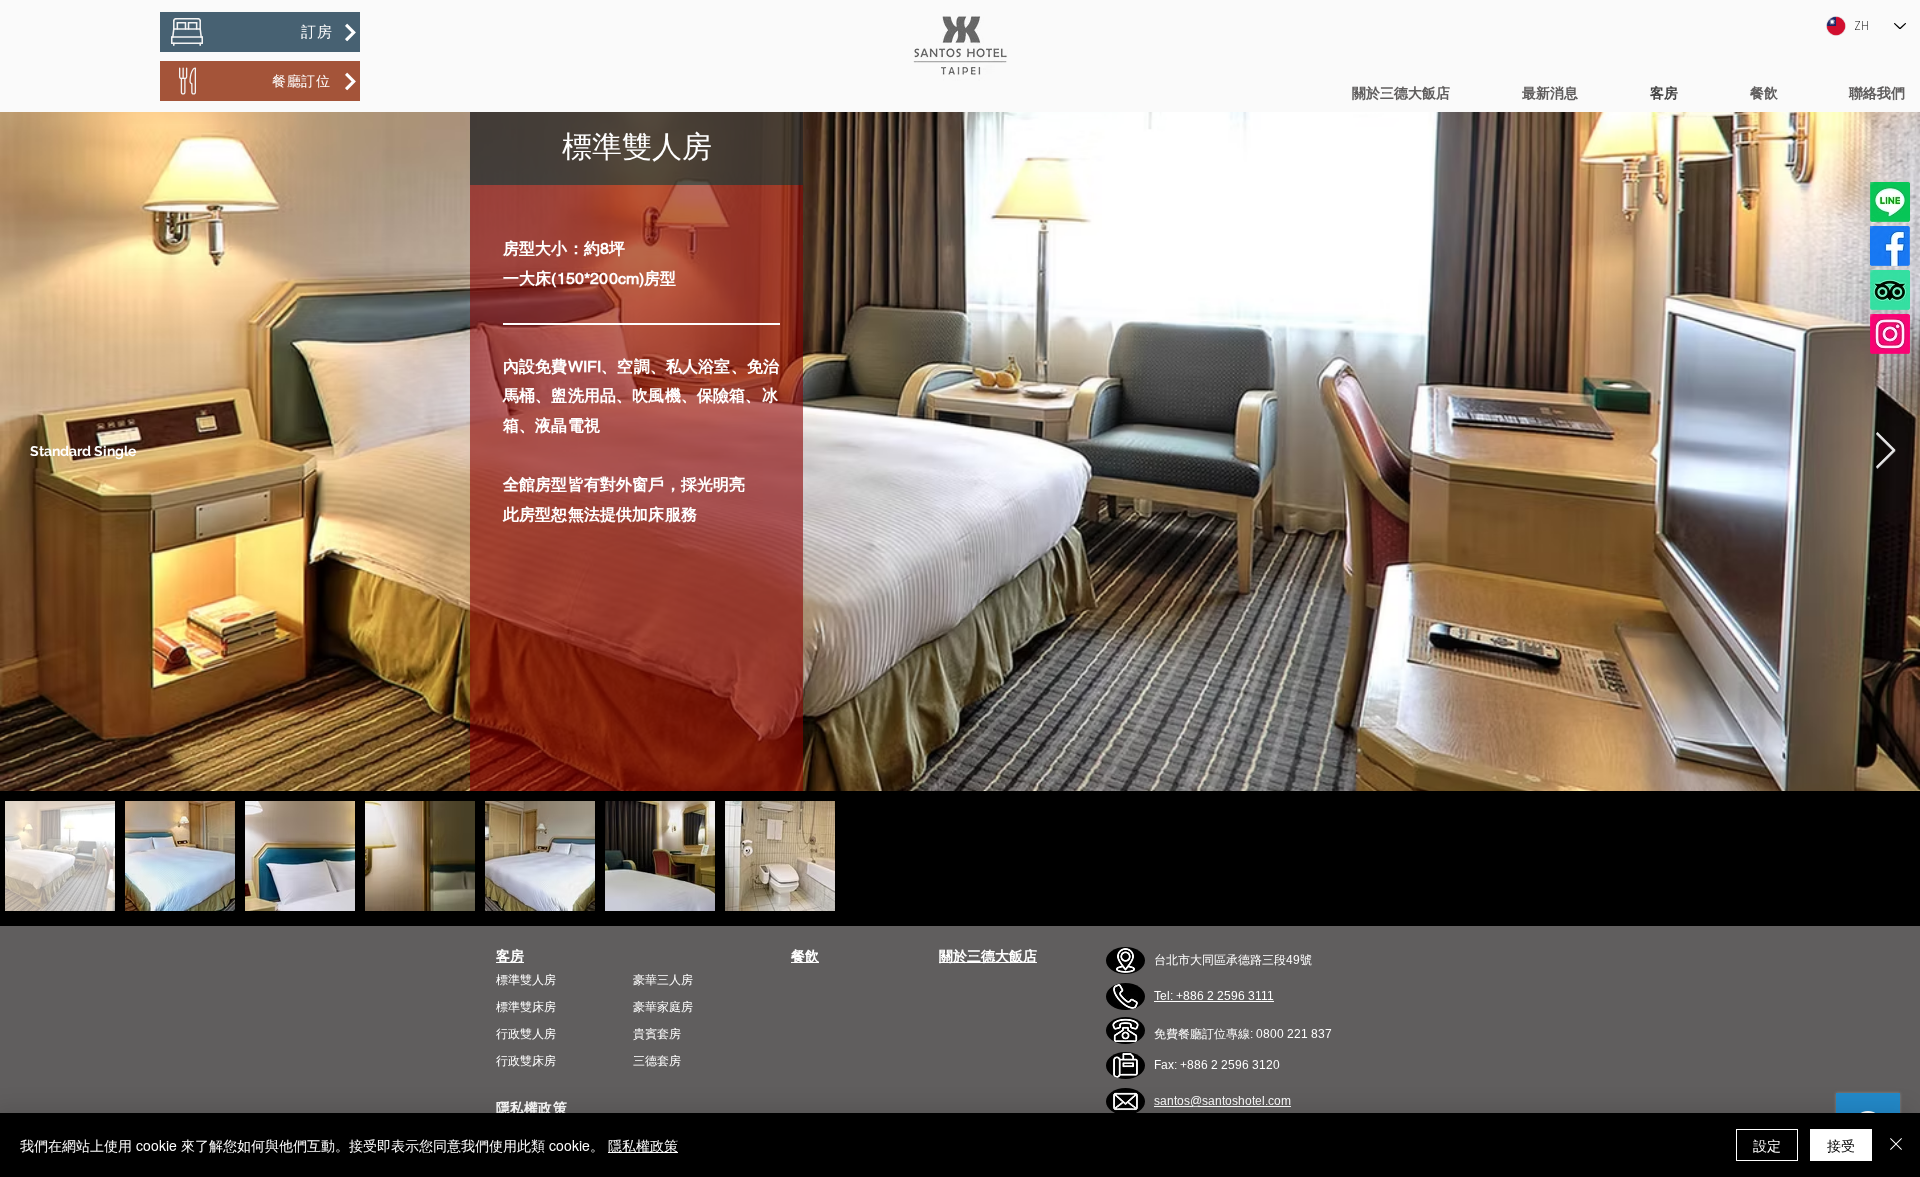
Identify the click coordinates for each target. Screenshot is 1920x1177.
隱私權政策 (643, 1145)
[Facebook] (1890, 246)
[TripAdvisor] (1890, 290)
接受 (1841, 1145)
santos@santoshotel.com (1222, 1101)
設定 (1767, 1145)
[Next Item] (1885, 451)
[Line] (1890, 202)
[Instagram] (1890, 334)
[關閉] (1896, 1145)
